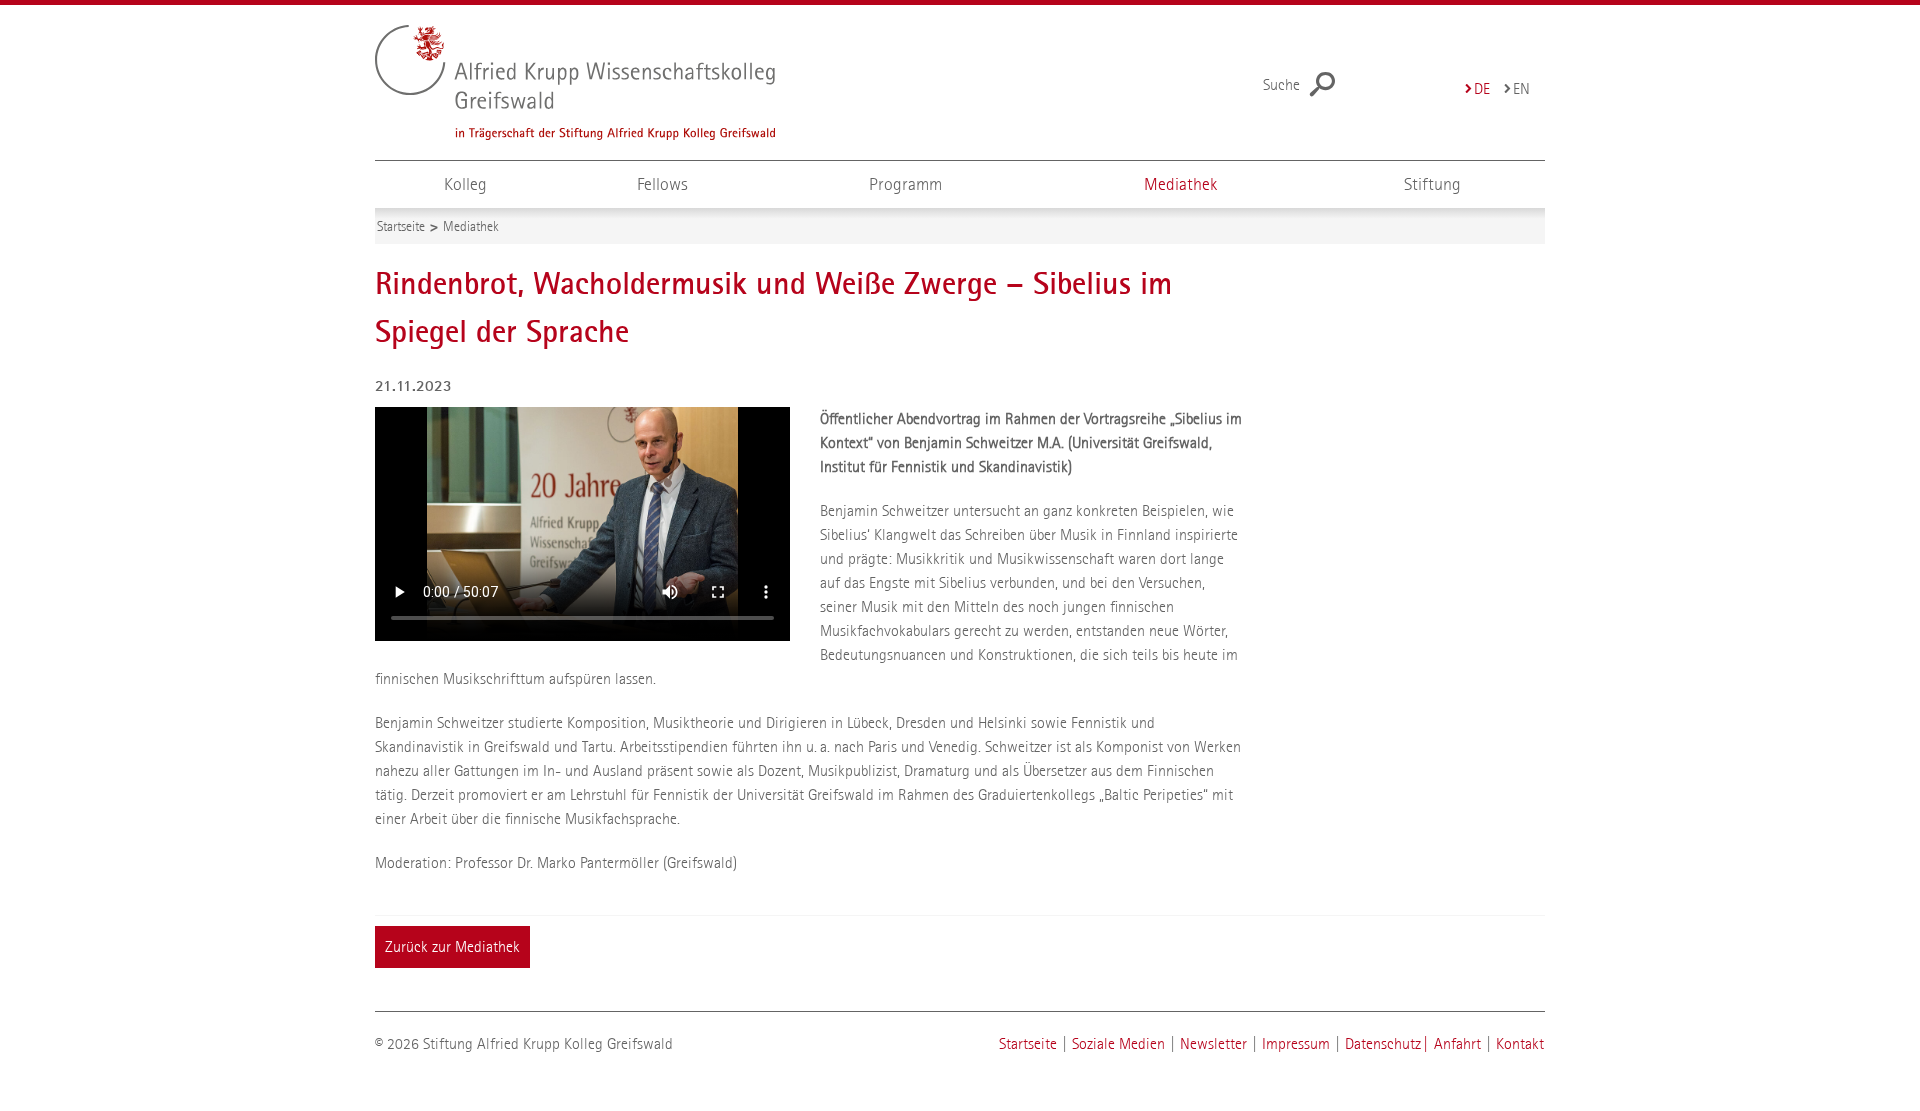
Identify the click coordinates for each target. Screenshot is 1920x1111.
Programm (905, 184)
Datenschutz (1383, 1043)
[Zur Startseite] (615, 82)
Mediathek (1180, 184)
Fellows (662, 184)
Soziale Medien (1118, 1043)
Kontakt (1520, 1043)
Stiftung (1432, 184)
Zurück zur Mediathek (452, 946)
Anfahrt (1457, 1043)
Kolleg (465, 184)
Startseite (1028, 1043)
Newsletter (1213, 1043)
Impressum (1296, 1043)
